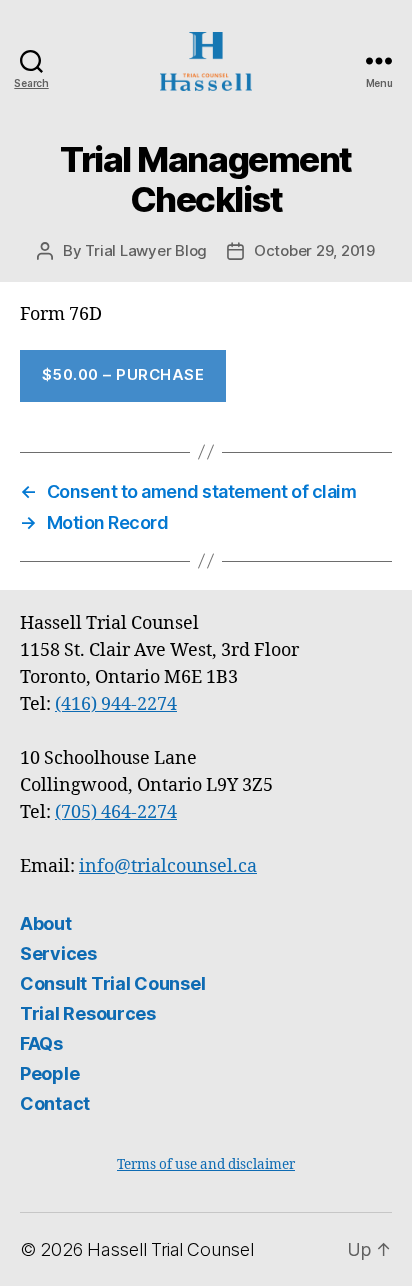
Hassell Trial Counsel (170, 1249)
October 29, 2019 (314, 250)
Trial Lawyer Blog (146, 250)
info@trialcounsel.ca (168, 866)
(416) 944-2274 (116, 704)
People (49, 1073)
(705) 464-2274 (116, 812)
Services (58, 953)
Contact (55, 1103)
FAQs (41, 1043)
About (46, 923)
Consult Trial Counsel (112, 983)
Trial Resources (88, 1013)
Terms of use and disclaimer (206, 1164)
